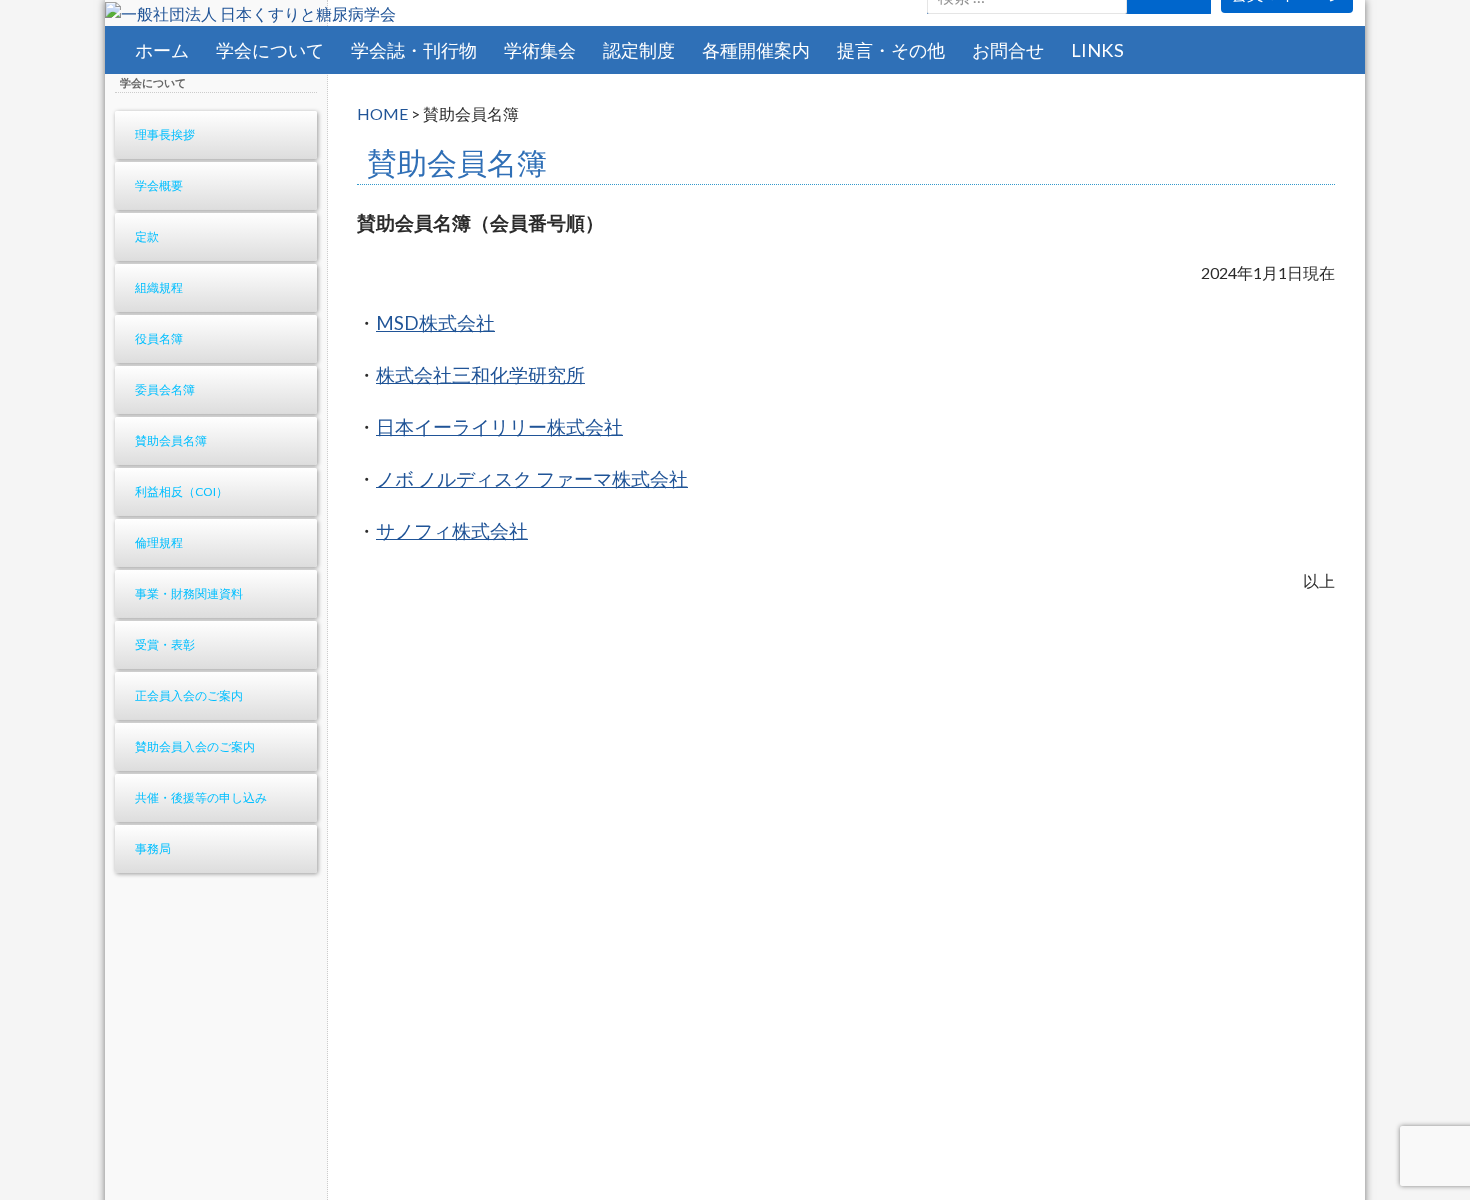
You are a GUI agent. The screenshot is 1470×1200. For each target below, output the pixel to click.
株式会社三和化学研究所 (480, 375)
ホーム (162, 50)
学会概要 (159, 185)
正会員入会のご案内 (189, 695)
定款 (147, 236)
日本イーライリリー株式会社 (499, 427)
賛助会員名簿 (171, 440)
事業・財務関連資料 (189, 593)
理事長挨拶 (165, 134)
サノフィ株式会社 (452, 531)
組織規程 (159, 287)
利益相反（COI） (181, 491)
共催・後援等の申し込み (201, 797)
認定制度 (639, 50)
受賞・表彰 (165, 644)
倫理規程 (159, 542)
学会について (270, 50)
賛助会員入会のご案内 (195, 746)
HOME (382, 113)
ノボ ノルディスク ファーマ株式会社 (532, 479)
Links (1097, 50)
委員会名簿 (165, 389)
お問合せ (1008, 50)
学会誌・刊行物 (414, 50)
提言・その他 (891, 50)
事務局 (153, 848)
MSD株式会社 (435, 323)
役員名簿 (159, 338)
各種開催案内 (756, 50)
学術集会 (540, 50)
